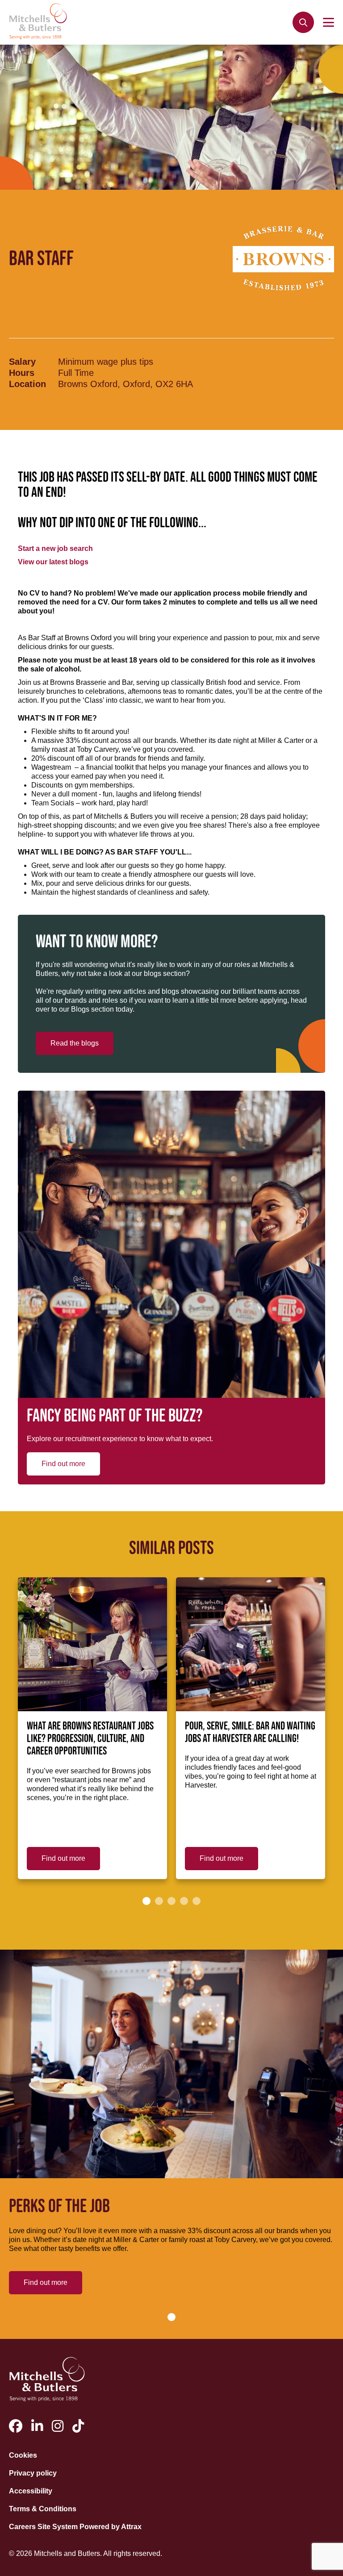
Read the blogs (75, 1043)
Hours (22, 373)
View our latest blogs (53, 562)
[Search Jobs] (303, 22)
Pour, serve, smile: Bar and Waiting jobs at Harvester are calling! (250, 1733)
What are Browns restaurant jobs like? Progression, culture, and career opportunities (90, 1739)
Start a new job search (55, 548)
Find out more (63, 1464)
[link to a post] (92, 1644)
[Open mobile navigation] (328, 22)
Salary (22, 362)
